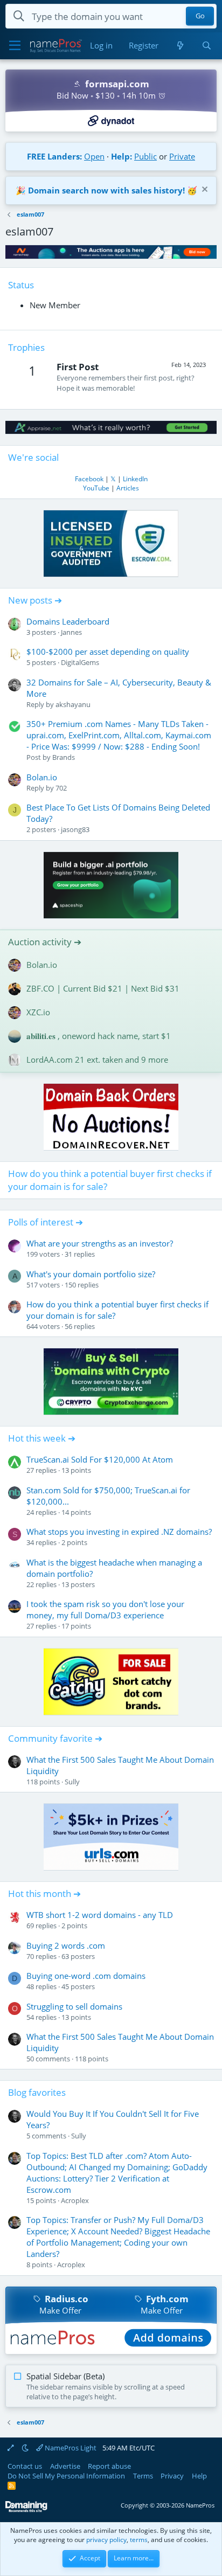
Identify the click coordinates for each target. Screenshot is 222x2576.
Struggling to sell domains (74, 2006)
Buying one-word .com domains (86, 1976)
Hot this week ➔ (42, 1438)
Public (145, 156)
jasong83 (75, 829)
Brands (64, 757)
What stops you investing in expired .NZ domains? (119, 1532)
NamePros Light (70, 2448)
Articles (128, 488)
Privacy (172, 2476)
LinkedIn (135, 479)
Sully (72, 1782)
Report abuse (109, 2466)
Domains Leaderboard (68, 621)
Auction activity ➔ (45, 942)
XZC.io (38, 1012)
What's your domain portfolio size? (91, 1274)
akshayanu (73, 704)
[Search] (207, 46)
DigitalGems (80, 662)
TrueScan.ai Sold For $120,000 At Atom (100, 1459)
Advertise (65, 2466)
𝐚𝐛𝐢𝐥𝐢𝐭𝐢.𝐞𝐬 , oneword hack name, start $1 (99, 1036)
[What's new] (180, 46)
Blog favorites (37, 2092)
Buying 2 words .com (66, 1945)
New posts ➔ (35, 600)
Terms (143, 2476)
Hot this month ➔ (44, 1893)
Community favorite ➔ (55, 1738)
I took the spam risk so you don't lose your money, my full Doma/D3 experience (105, 1609)
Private (182, 156)
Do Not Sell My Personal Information (66, 2476)
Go (200, 16)
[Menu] (15, 46)
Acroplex (75, 2200)
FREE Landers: (54, 156)
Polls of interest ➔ (46, 1222)
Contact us (25, 2466)
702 (61, 788)
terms (139, 2540)
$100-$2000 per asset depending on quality (108, 652)
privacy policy (106, 2540)
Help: (122, 156)
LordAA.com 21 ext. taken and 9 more (97, 1060)
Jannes (71, 632)
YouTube (96, 488)
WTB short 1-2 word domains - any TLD (100, 1915)
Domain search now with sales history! (106, 190)
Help (199, 2476)
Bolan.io (42, 777)
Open (94, 156)
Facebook (89, 479)
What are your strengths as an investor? (100, 1243)
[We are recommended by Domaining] (26, 2510)
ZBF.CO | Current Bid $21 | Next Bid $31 (103, 988)
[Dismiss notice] (203, 191)
